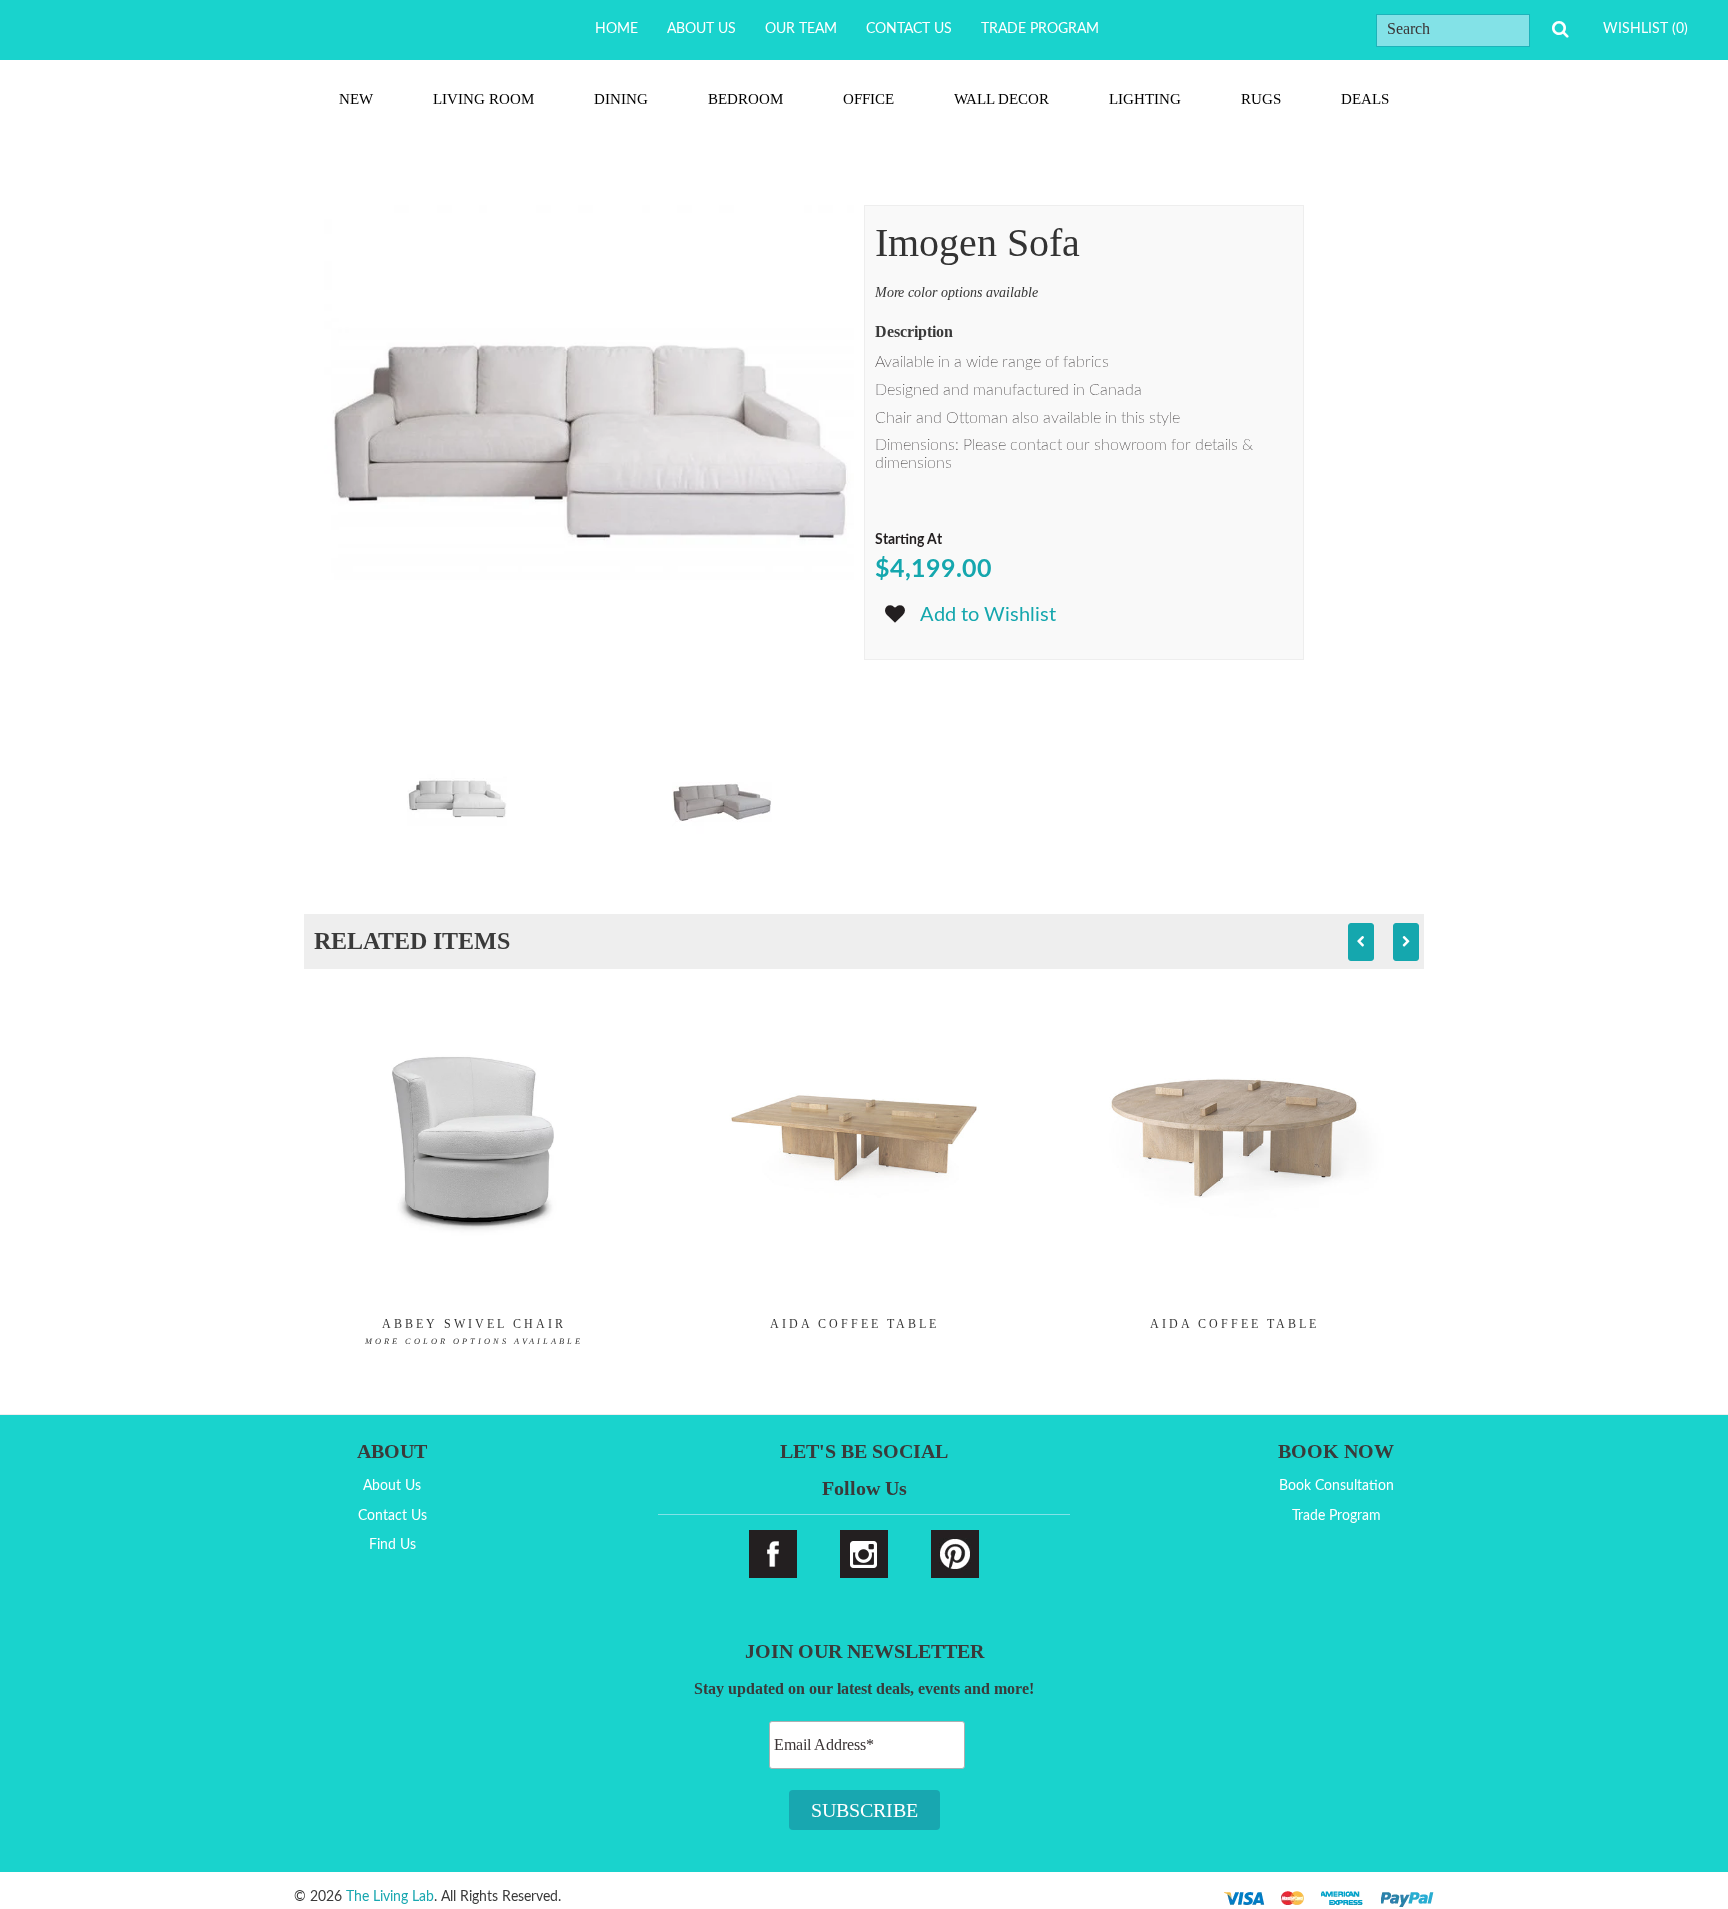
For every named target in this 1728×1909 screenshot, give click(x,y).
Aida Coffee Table (854, 1324)
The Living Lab (390, 1897)
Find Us (392, 1545)
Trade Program (1040, 29)
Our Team (801, 29)
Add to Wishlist (988, 615)
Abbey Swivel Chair (474, 1331)
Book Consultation (1336, 1486)
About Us (701, 29)
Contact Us (909, 29)
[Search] (1560, 29)
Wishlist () (1645, 29)
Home (616, 29)
